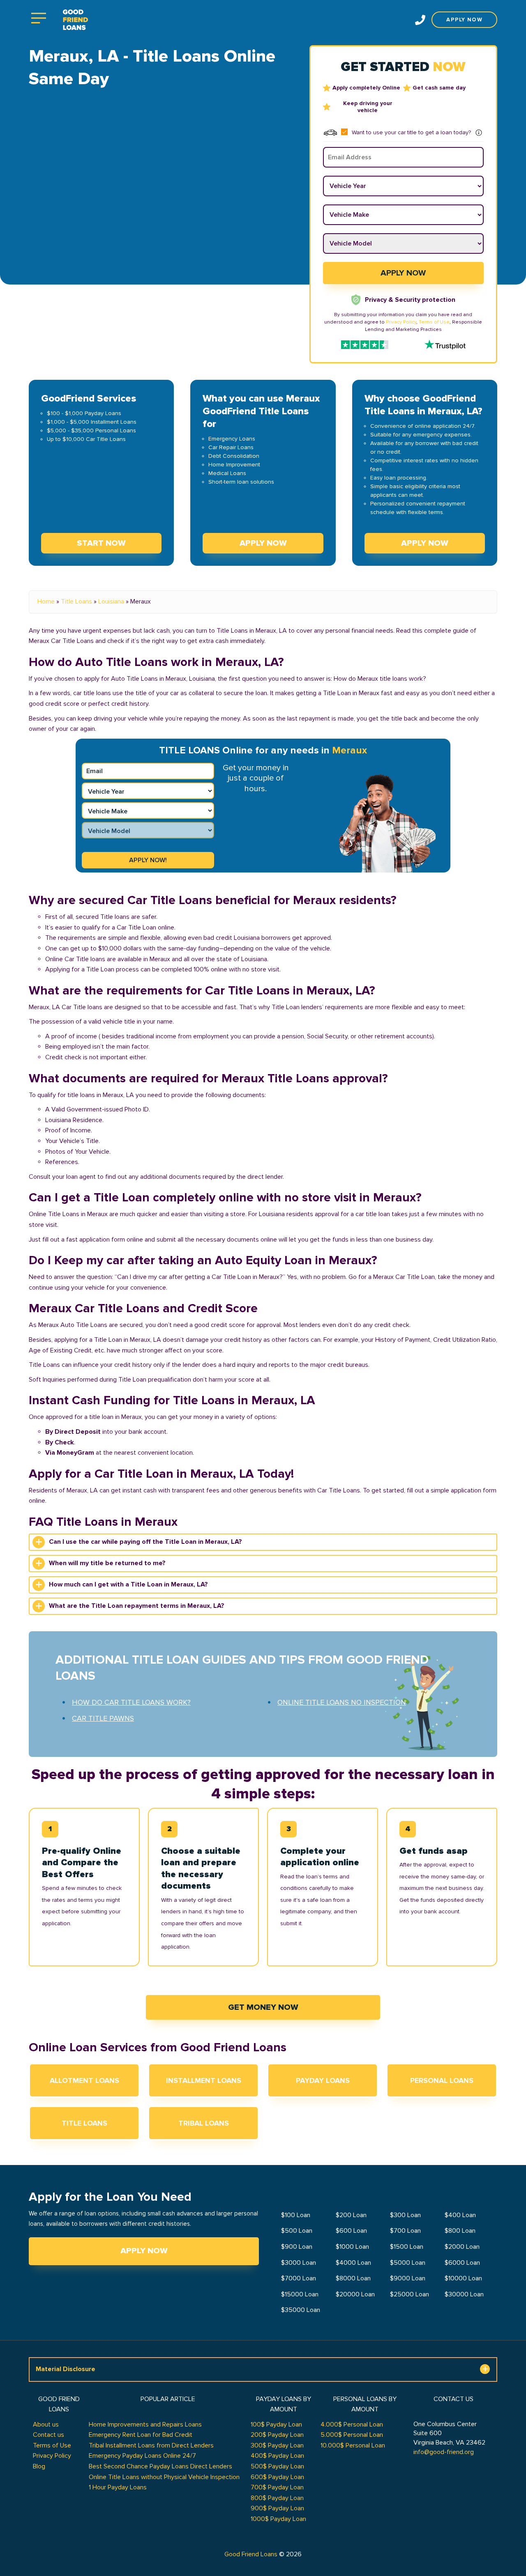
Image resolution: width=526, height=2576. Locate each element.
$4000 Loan (353, 2263)
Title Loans (76, 602)
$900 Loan (297, 2247)
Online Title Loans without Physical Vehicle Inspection (164, 2477)
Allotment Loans (84, 2080)
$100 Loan (296, 2215)
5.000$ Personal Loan (352, 2435)
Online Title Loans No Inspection (342, 1702)
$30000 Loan (464, 2294)
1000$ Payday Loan (278, 2519)
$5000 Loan (408, 2263)
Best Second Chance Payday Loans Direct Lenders (160, 2466)
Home (46, 602)
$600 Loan (351, 2231)
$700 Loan (405, 2231)
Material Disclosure (66, 2369)
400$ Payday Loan (277, 2456)
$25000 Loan (409, 2294)
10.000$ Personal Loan (353, 2445)
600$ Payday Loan (277, 2477)
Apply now (464, 20)
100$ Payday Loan (276, 2424)
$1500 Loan (407, 2247)
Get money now (263, 2007)
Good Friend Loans (251, 2554)
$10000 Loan (463, 2278)
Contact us (48, 2435)
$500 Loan (297, 2231)
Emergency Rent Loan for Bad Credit (141, 2435)
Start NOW (101, 543)
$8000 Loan (353, 2278)
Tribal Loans (204, 2123)
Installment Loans (204, 2080)
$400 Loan (460, 2215)
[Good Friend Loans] (75, 20)
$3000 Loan (299, 2263)
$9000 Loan (408, 2278)
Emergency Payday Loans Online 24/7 (142, 2456)
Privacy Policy (401, 322)
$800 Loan (460, 2231)
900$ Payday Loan (277, 2508)
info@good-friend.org (444, 2452)
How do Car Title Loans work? (131, 1702)
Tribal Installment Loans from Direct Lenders (151, 2445)
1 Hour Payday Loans (118, 2487)
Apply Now (144, 2251)
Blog (39, 2466)
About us (46, 2424)
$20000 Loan (355, 2294)
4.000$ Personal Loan (352, 2424)
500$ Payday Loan (277, 2466)
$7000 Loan (299, 2278)
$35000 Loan (301, 2310)
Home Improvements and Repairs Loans (145, 2424)
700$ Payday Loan (277, 2487)
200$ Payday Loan (277, 2435)
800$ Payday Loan (277, 2498)
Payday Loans (323, 2080)
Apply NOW (263, 543)
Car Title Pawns (103, 1718)
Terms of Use (434, 322)
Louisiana (111, 602)
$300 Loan (405, 2215)
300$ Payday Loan (277, 2445)
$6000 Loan (462, 2263)
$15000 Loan (300, 2294)
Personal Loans (442, 2080)
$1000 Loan (352, 2247)
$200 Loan (351, 2215)
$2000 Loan (462, 2247)
